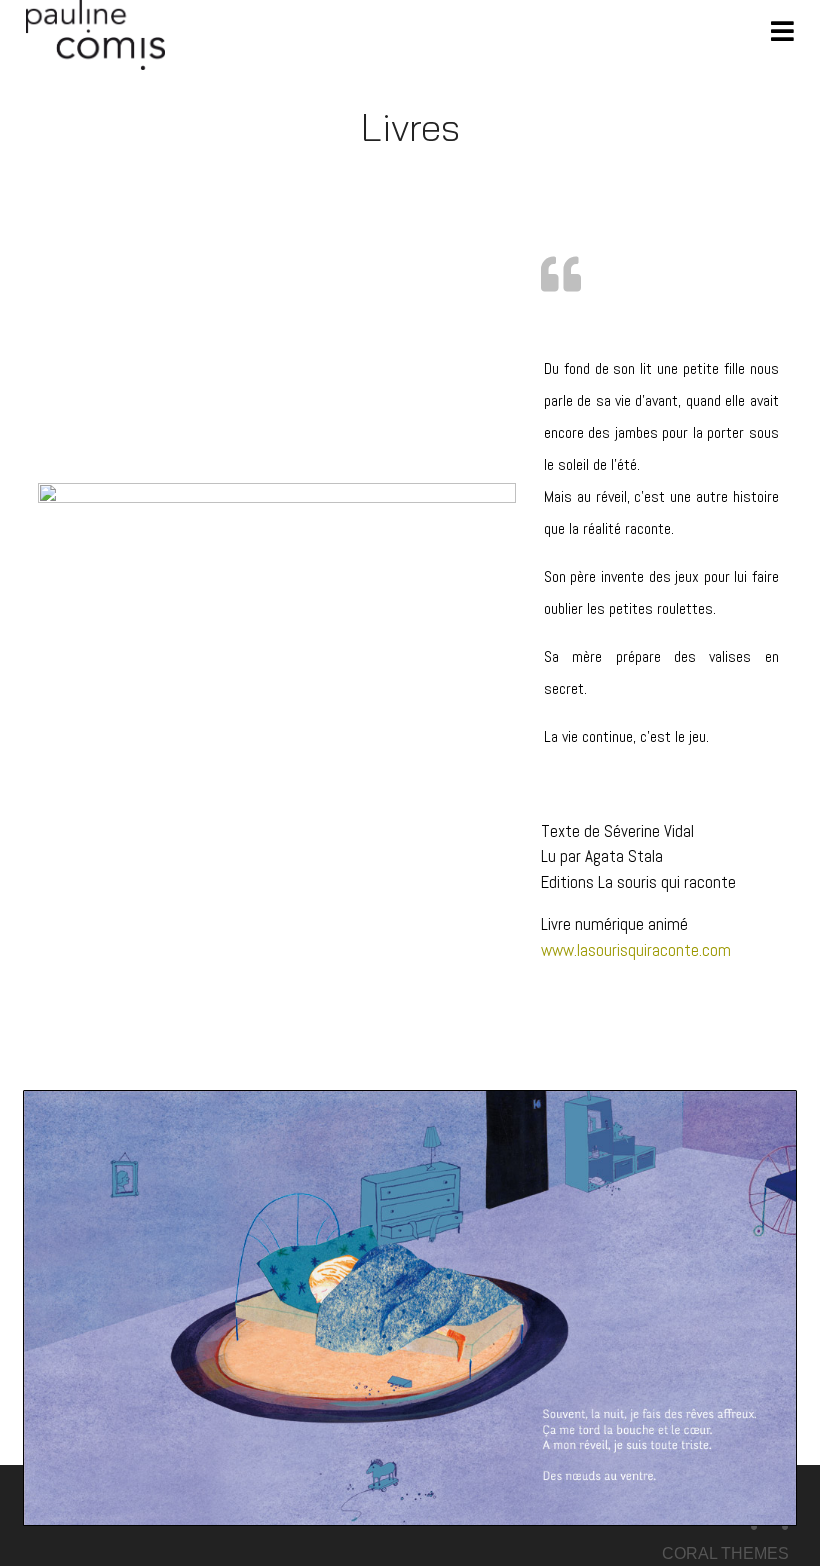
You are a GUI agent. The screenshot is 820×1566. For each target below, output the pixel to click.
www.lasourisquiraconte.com (636, 950)
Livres (410, 127)
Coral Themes (725, 1553)
